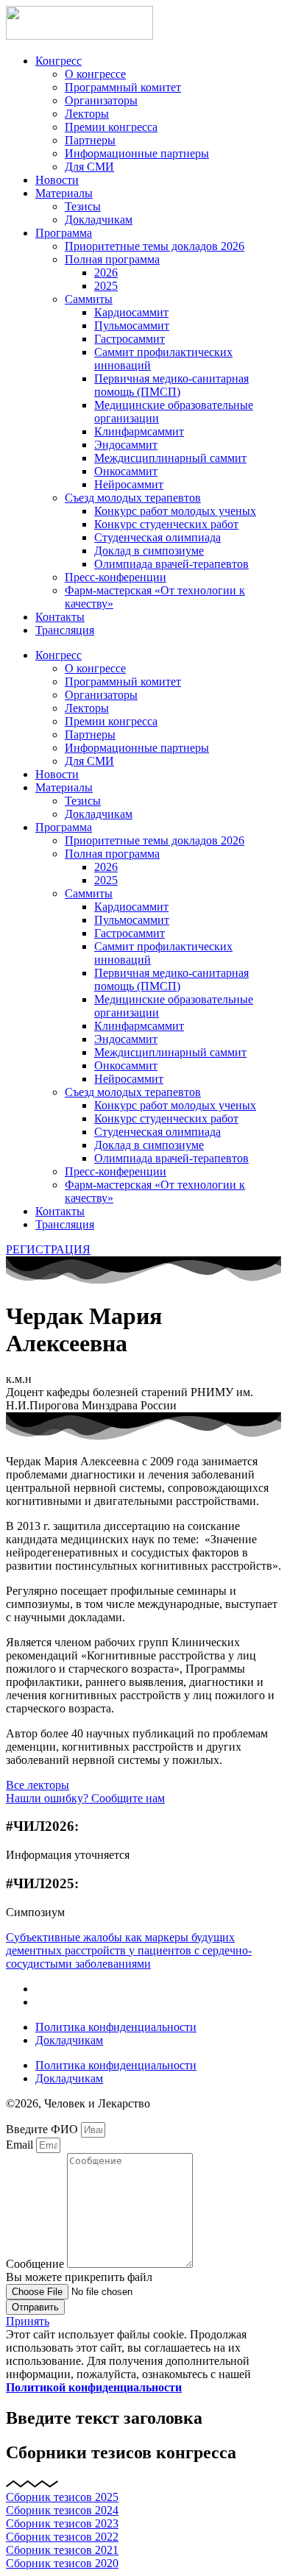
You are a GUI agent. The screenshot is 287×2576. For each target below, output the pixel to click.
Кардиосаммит (131, 312)
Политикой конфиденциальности (94, 2387)
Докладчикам (99, 220)
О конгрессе (95, 74)
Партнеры (90, 140)
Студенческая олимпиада (157, 537)
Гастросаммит (130, 339)
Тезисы (83, 206)
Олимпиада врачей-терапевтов (171, 564)
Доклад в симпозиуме (149, 551)
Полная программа (112, 259)
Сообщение (36, 2264)
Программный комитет (123, 87)
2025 (106, 286)
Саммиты (89, 299)
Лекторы (87, 114)
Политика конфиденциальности (116, 2027)
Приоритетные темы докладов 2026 (155, 246)
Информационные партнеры (137, 153)
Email (21, 2145)
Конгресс (59, 61)
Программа (64, 233)
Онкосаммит (126, 471)
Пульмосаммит (132, 325)
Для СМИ (89, 167)
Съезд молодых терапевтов (133, 498)
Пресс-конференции (116, 577)
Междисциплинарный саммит (170, 458)
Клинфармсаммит (139, 431)
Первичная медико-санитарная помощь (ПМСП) (171, 385)
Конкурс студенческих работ (166, 524)
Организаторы (101, 100)
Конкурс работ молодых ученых (175, 511)
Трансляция (65, 630)
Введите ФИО (43, 2129)
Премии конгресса (111, 127)
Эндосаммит (126, 445)
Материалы (64, 193)
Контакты (60, 617)
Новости (57, 180)
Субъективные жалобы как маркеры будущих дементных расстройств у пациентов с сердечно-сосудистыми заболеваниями (129, 1950)
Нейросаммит (129, 484)
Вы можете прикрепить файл (79, 2277)
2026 (106, 273)
